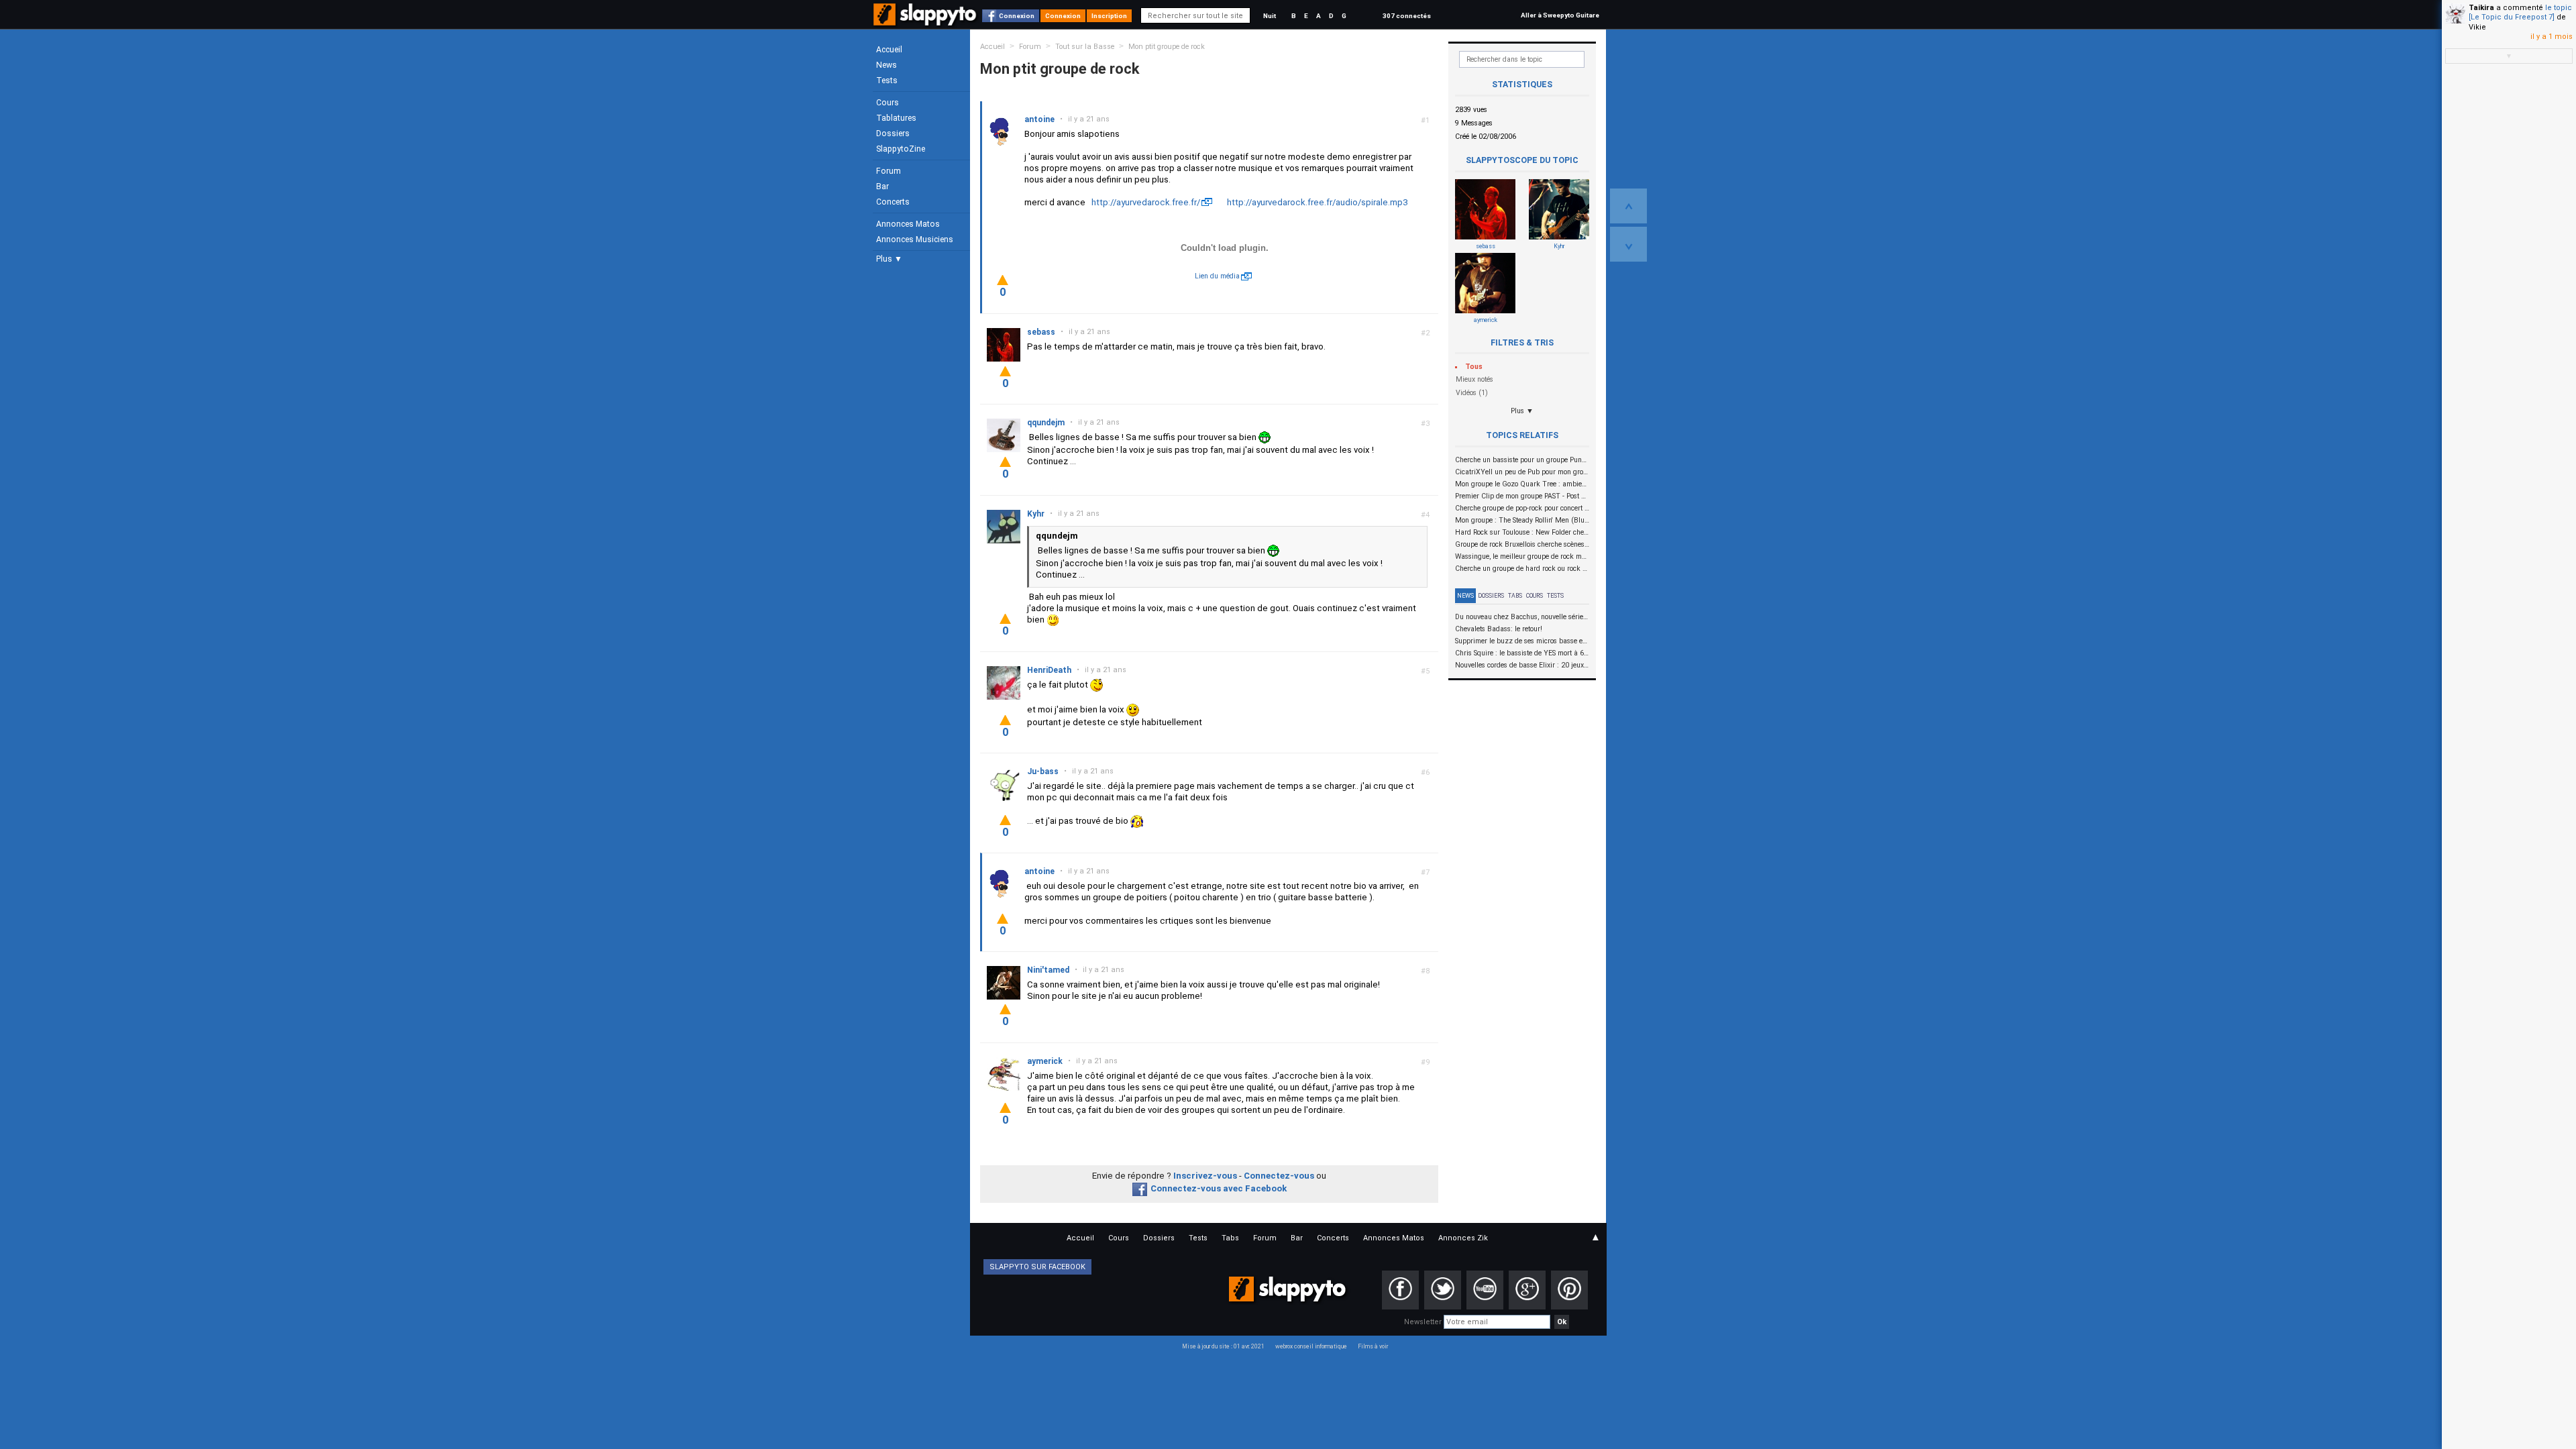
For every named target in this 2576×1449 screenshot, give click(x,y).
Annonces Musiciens (915, 239)
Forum (889, 171)
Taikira (2481, 8)
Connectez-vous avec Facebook (1219, 1188)
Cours (888, 103)
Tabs (1515, 596)
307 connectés (1407, 16)
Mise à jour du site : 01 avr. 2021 (1223, 1346)
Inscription (1109, 16)
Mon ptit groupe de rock (1167, 47)
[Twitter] (1443, 1290)
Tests (887, 80)
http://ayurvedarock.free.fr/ (1146, 202)
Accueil (889, 50)
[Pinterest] (1569, 1290)
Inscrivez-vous (1205, 1176)
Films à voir (1373, 1346)
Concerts (893, 202)
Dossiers (893, 133)
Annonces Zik (1463, 1238)
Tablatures (896, 118)
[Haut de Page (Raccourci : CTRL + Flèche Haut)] (1628, 206)
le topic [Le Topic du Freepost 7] (2520, 12)
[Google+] (1527, 1290)
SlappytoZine (901, 149)
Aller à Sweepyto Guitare (1560, 15)
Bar (882, 186)
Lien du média (1217, 276)
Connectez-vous (1279, 1176)
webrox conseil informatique (1311, 1346)
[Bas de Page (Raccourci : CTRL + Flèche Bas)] (1628, 244)
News (887, 65)
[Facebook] (1400, 1290)
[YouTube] (1485, 1290)
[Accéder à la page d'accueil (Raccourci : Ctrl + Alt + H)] (926, 21)
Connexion (1017, 16)
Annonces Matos (908, 224)
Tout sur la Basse (1085, 47)
